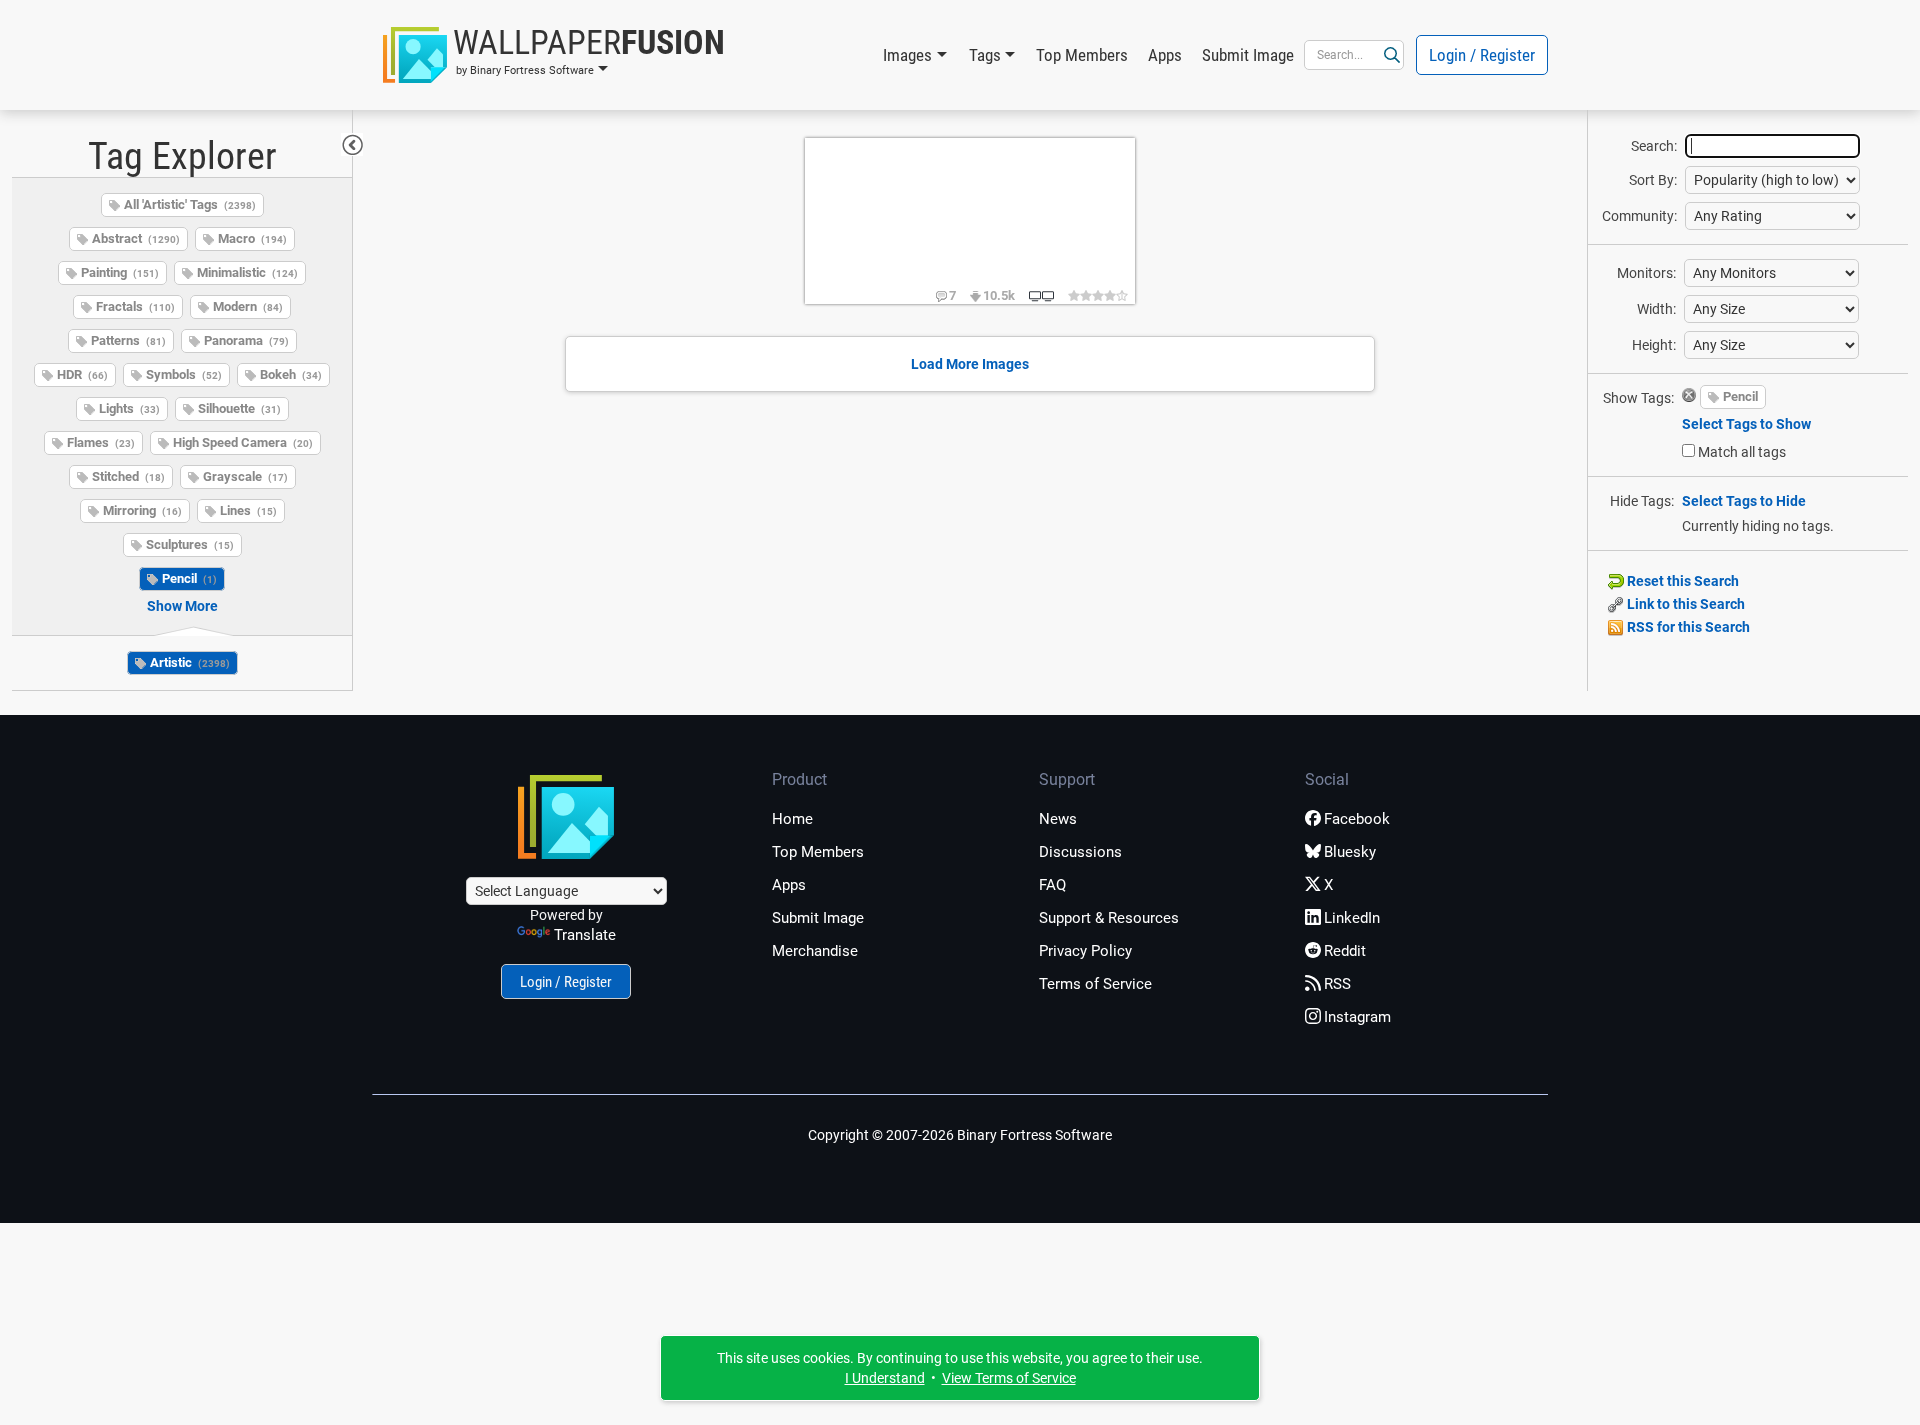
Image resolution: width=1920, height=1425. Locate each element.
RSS (1337, 984)
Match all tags (1742, 452)
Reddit (1345, 951)
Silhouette (239, 408)
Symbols (184, 374)
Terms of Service (1095, 984)
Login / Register (1482, 55)
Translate (585, 935)
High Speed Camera (243, 442)
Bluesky (1350, 852)
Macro (252, 238)
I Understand (885, 1378)
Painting (120, 272)
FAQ (1052, 885)
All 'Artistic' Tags (190, 204)
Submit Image (1248, 55)
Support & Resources (1109, 918)
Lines (248, 510)
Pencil (189, 578)
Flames (101, 442)
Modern (248, 306)
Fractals (135, 306)
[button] (554, 55)
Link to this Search (1684, 604)
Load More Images (970, 364)
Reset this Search (1681, 581)
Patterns (128, 340)
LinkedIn (1352, 918)
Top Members (1082, 55)
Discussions (1080, 852)
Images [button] (907, 55)
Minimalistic (247, 272)
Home (792, 819)
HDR (82, 374)
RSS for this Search (1687, 627)
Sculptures (190, 544)
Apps (1165, 55)
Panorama (246, 340)
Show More (182, 606)
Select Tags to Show (1746, 424)
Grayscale (245, 476)
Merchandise (815, 951)
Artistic (190, 662)
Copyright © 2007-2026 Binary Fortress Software (960, 1135)
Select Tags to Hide (1744, 501)
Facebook (1357, 819)
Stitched (128, 476)
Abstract (136, 238)
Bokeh (291, 374)
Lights (129, 408)
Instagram (1357, 1017)
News (1058, 819)
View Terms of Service (1009, 1378)
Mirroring (142, 510)
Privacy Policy (1085, 951)
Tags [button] (985, 55)
